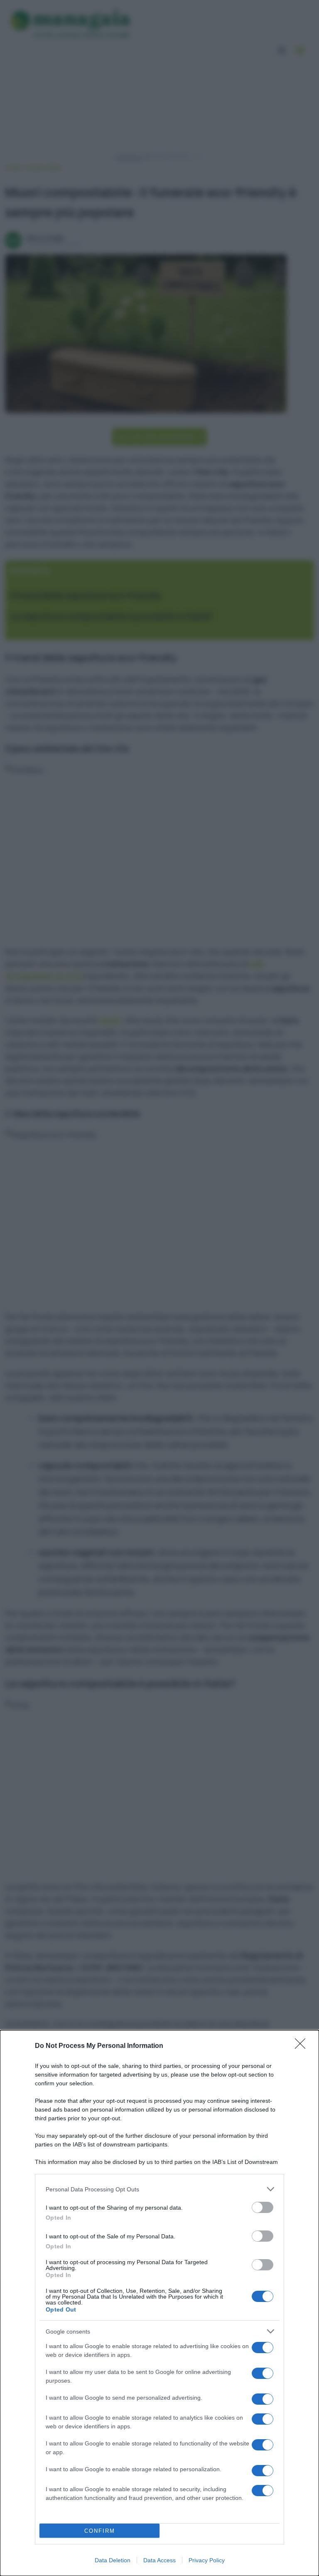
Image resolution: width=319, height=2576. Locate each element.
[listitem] (159, 2189)
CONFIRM (100, 2531)
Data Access (159, 2560)
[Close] (303, 2046)
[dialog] (159, 2303)
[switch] (263, 2207)
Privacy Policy (207, 2560)
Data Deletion (113, 2560)
